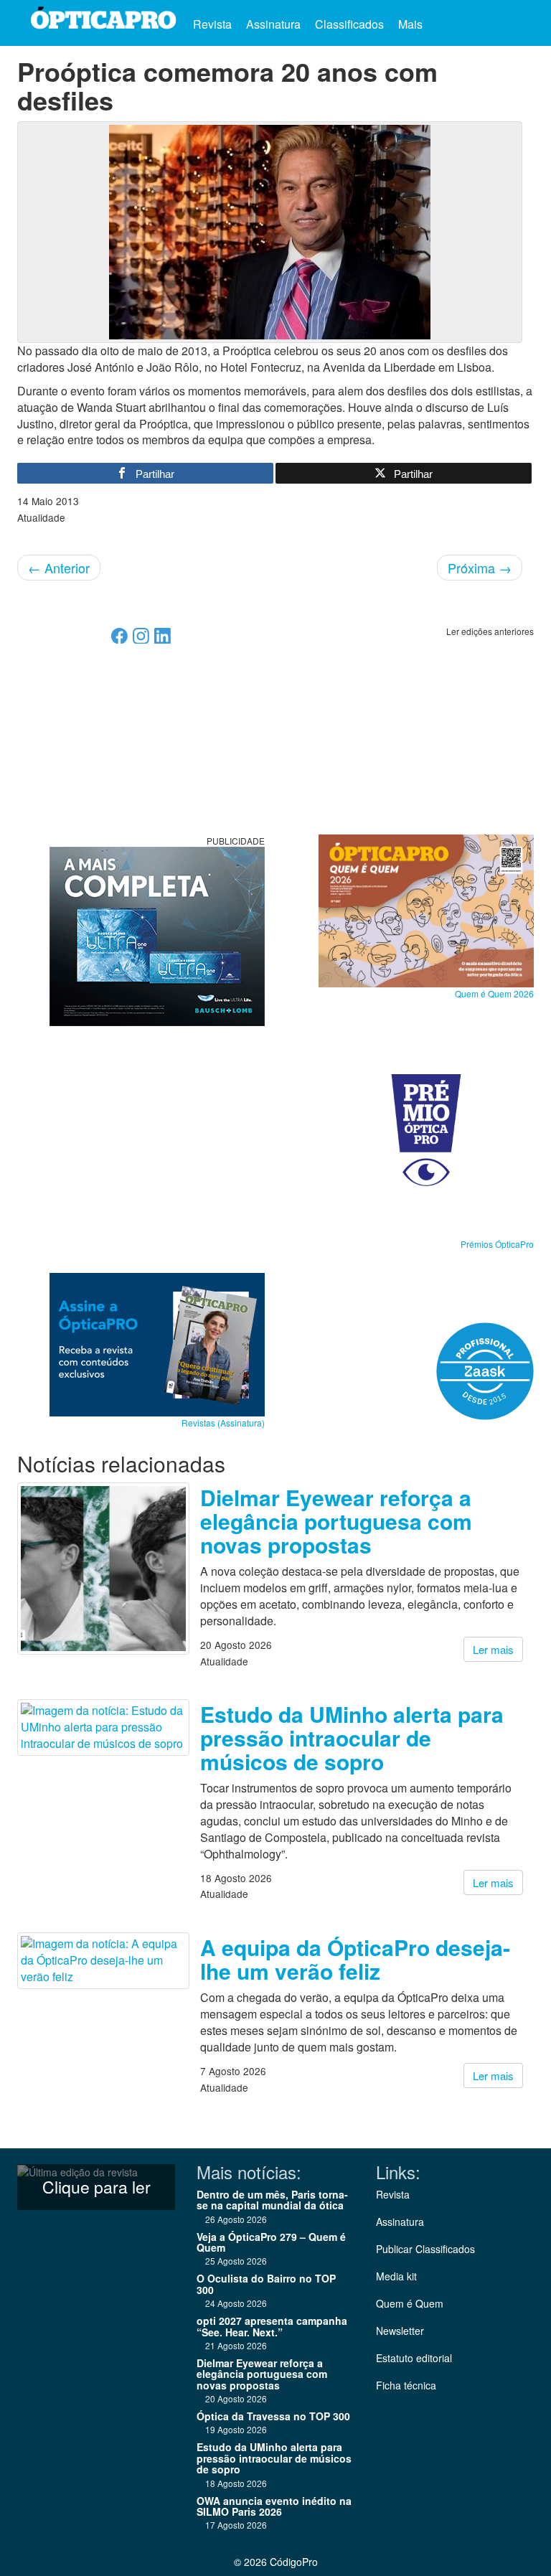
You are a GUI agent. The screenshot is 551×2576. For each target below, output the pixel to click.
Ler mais (493, 1649)
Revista (212, 24)
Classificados (349, 24)
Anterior (59, 568)
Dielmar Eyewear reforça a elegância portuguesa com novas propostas (336, 1521)
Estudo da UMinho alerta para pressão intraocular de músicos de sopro (352, 1738)
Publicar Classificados (425, 2249)
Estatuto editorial (414, 2358)
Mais (412, 24)
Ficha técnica (406, 2385)
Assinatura (273, 24)
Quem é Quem (410, 2303)
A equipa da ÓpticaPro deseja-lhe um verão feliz (355, 1959)
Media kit (396, 2276)
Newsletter (400, 2331)
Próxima (480, 568)
